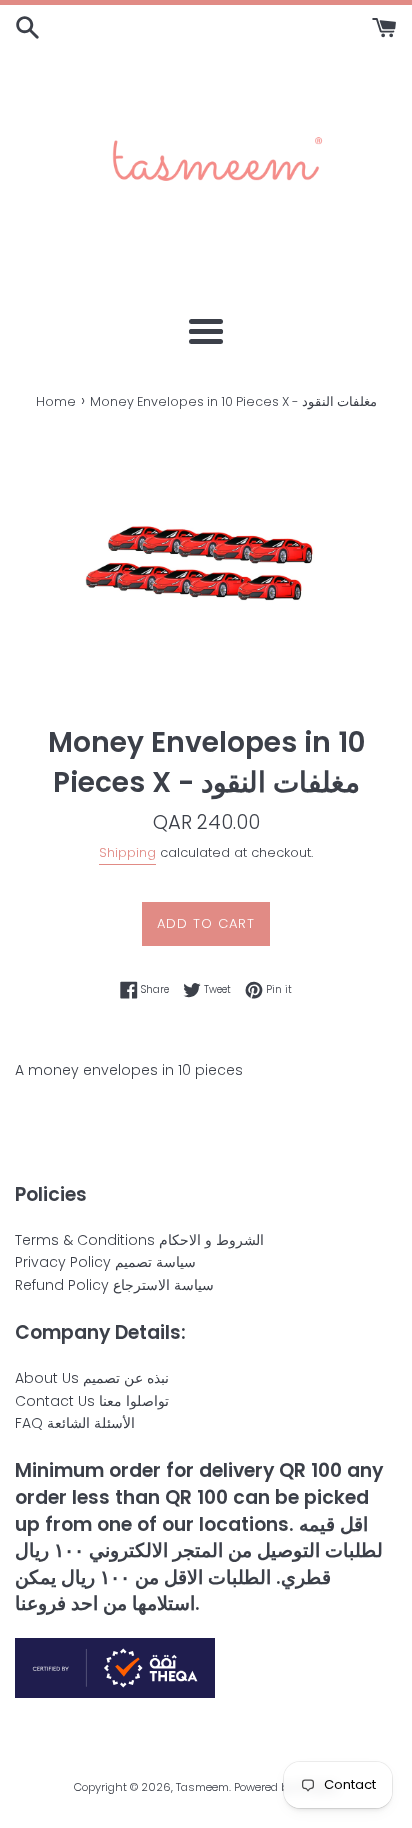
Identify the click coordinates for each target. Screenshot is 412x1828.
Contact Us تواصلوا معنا (92, 1401)
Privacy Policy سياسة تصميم (105, 1262)
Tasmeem (202, 1787)
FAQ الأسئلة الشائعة (75, 1423)
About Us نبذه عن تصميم (92, 1378)
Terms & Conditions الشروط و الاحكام (139, 1240)
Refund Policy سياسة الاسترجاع (114, 1285)
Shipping (127, 852)
